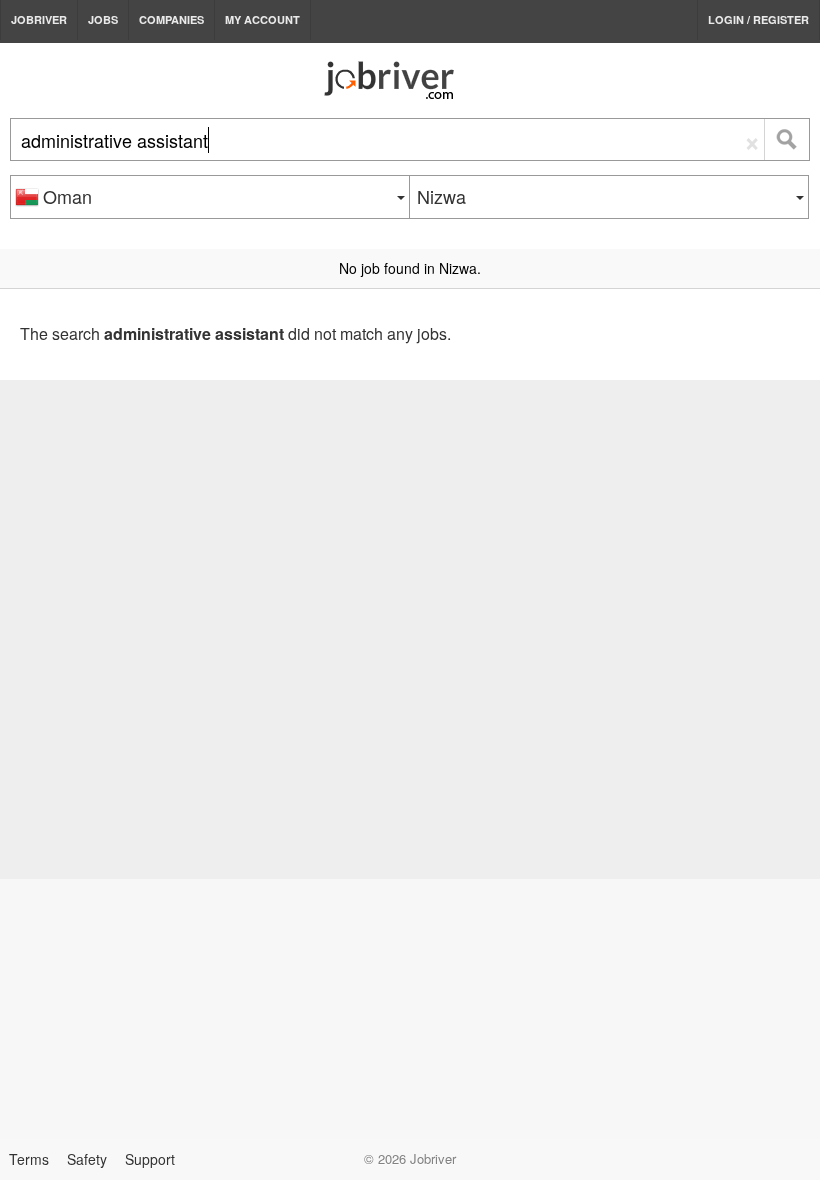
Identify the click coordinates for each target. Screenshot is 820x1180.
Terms (29, 1159)
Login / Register (758, 19)
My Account (262, 19)
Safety (87, 1159)
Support (150, 1159)
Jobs (103, 19)
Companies (171, 19)
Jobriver (39, 19)
